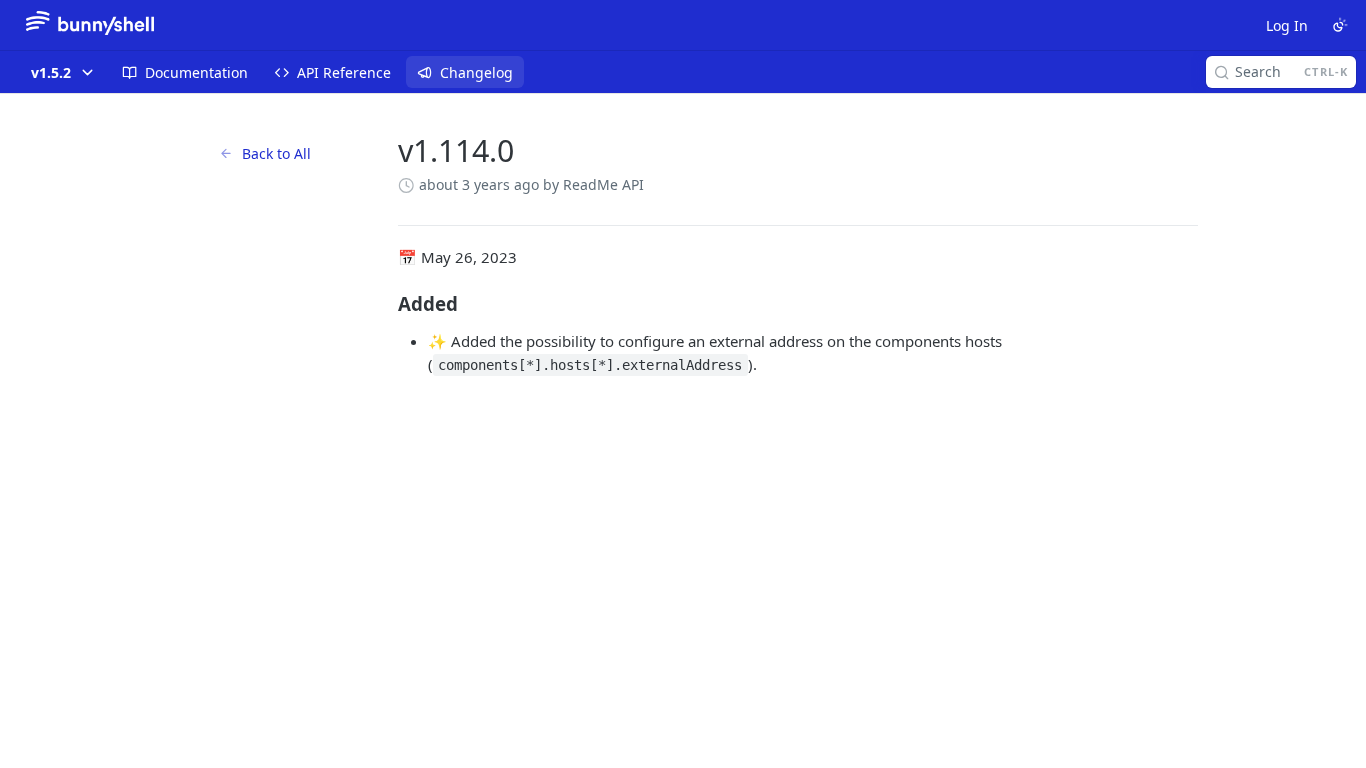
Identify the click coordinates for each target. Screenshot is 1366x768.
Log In (1287, 25)
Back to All (276, 153)
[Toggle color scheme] (1340, 25)
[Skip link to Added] (384, 304)
